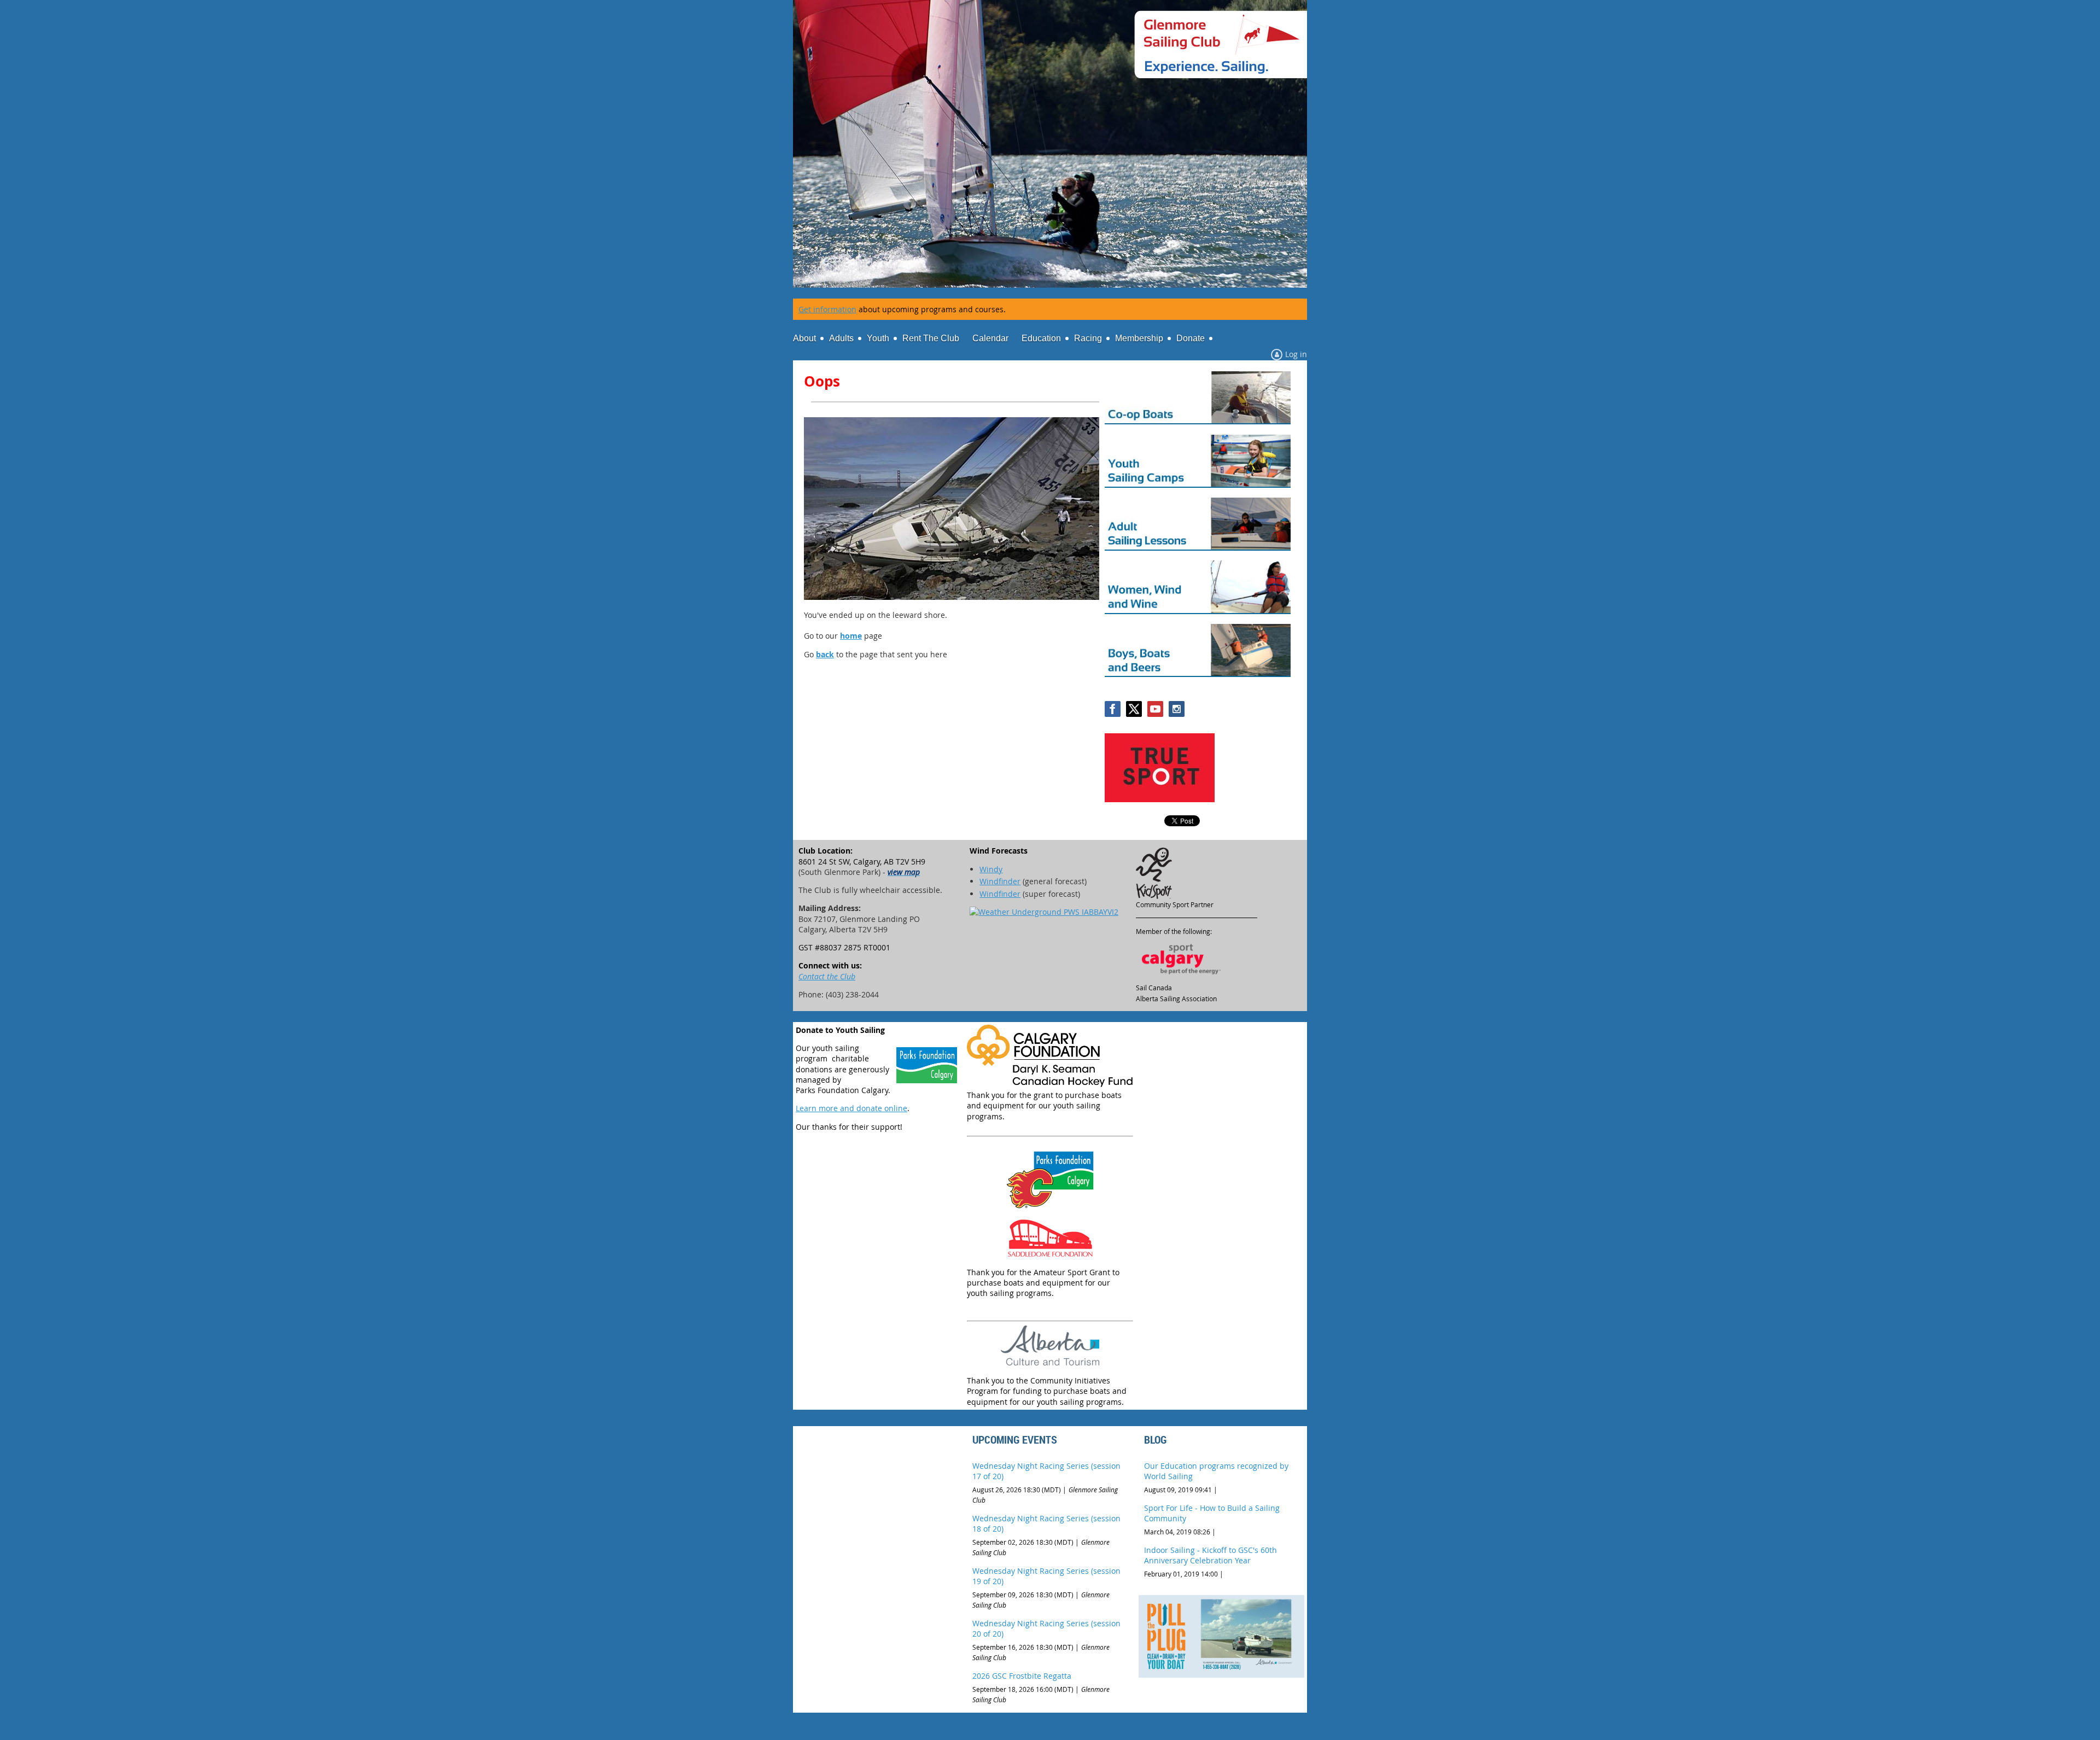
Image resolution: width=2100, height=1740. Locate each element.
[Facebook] (1113, 709)
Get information (827, 309)
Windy (991, 869)
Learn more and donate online (851, 1108)
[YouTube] (1155, 709)
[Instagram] (1177, 709)
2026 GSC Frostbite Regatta (1022, 1676)
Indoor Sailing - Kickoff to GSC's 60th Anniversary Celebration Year (1211, 1555)
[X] (1134, 709)
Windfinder (1000, 881)
